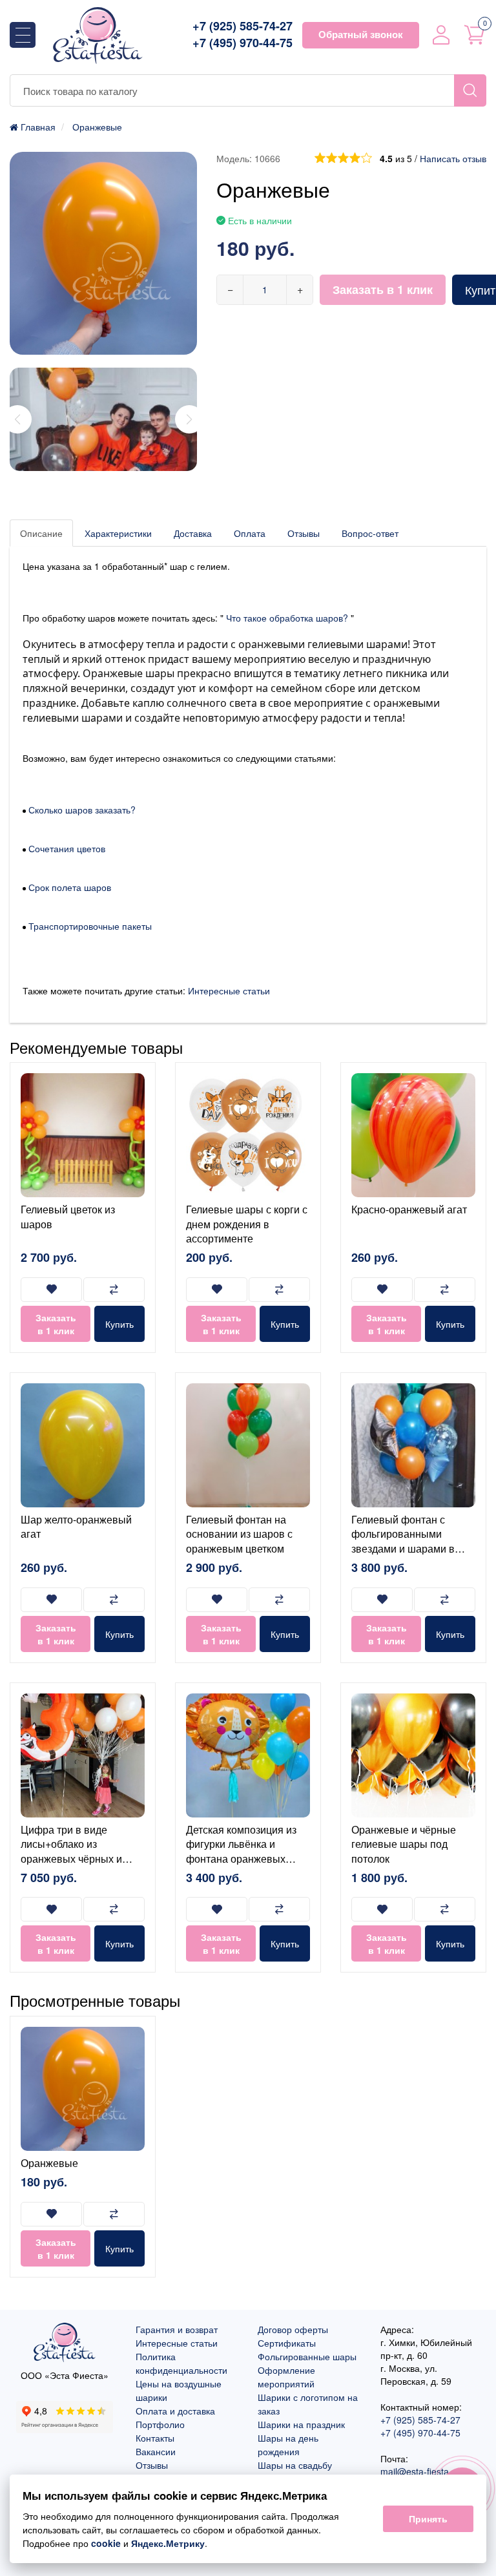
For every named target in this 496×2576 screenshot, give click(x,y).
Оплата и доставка (175, 2411)
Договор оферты (293, 2329)
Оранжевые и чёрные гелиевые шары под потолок (404, 1844)
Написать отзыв (453, 158)
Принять (428, 2518)
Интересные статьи (229, 990)
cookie (106, 2543)
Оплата (250, 533)
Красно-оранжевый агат (409, 1209)
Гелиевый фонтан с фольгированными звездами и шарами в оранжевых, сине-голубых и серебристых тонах (408, 1555)
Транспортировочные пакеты (90, 926)
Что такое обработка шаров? (287, 618)
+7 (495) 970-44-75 (243, 43)
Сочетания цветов (67, 848)
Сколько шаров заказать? (81, 810)
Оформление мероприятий (286, 2377)
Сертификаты (287, 2343)
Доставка (193, 533)
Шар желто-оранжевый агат (76, 1526)
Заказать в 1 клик (383, 289)
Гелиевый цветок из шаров (68, 1216)
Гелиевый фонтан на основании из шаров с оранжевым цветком (239, 1534)
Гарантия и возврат (177, 2329)
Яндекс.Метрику (168, 2543)
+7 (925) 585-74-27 (243, 26)
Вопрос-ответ (370, 533)
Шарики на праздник (301, 2424)
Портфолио (160, 2424)
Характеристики (118, 533)
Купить (119, 1324)
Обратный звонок (361, 34)
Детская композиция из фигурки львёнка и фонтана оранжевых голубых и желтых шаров (246, 1851)
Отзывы (304, 533)
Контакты (155, 2438)
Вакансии (156, 2451)
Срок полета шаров (70, 887)
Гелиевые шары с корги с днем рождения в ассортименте (247, 1224)
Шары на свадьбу (295, 2465)
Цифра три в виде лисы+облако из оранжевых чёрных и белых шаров (71, 1851)
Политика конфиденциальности (181, 2363)
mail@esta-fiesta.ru (420, 2471)
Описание (41, 533)
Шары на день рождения (288, 2445)
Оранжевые (49, 2163)
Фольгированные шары (307, 2356)
